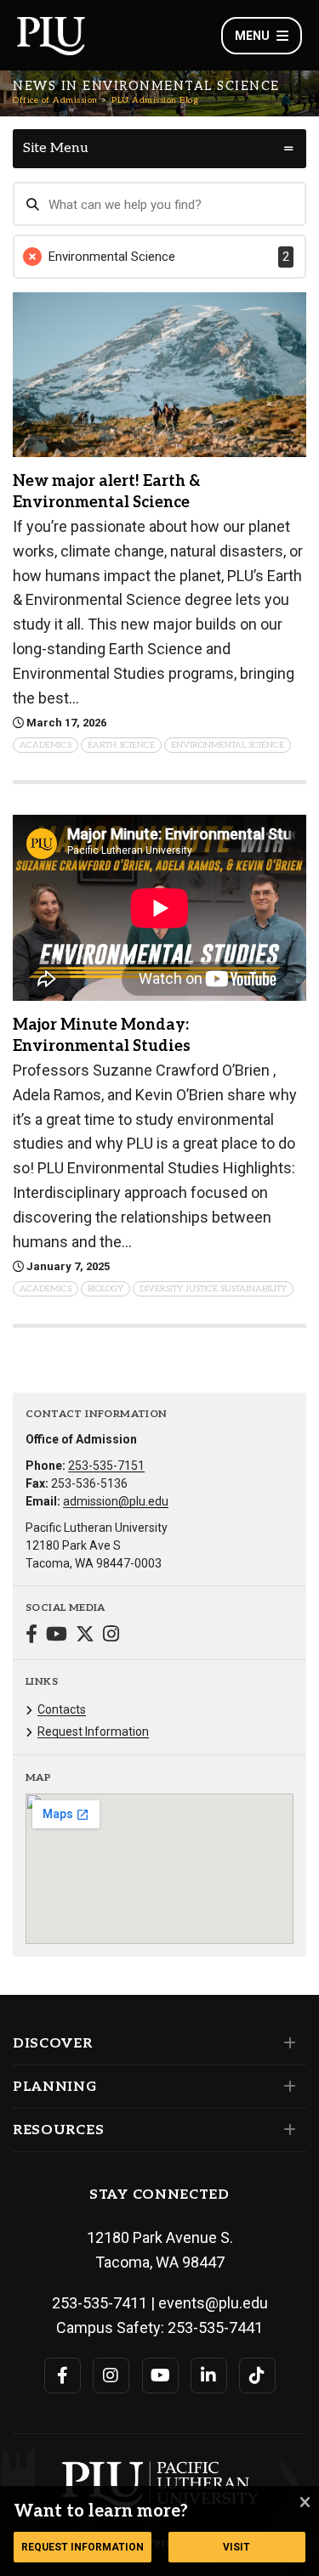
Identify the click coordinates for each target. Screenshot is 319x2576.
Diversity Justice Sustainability (213, 1289)
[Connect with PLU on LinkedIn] (209, 2375)
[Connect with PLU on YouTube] (160, 2375)
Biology (105, 1289)
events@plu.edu (213, 2303)
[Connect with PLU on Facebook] (63, 2375)
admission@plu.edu (116, 1501)
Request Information (93, 1731)
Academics (46, 745)
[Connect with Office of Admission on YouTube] (57, 1636)
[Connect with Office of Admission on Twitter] (85, 1636)
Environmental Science (228, 745)
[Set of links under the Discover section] (286, 2043)
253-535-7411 (100, 2303)
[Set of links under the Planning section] (286, 2087)
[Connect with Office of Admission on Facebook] (31, 1636)
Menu (252, 36)
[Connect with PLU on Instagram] (111, 2375)
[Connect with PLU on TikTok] (257, 2375)
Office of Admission (55, 100)
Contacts (62, 1709)
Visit (236, 2547)
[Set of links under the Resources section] (286, 2130)
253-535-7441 (215, 2327)
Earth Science (121, 745)
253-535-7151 (106, 1466)
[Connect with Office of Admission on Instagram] (111, 1636)
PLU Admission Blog (155, 100)
